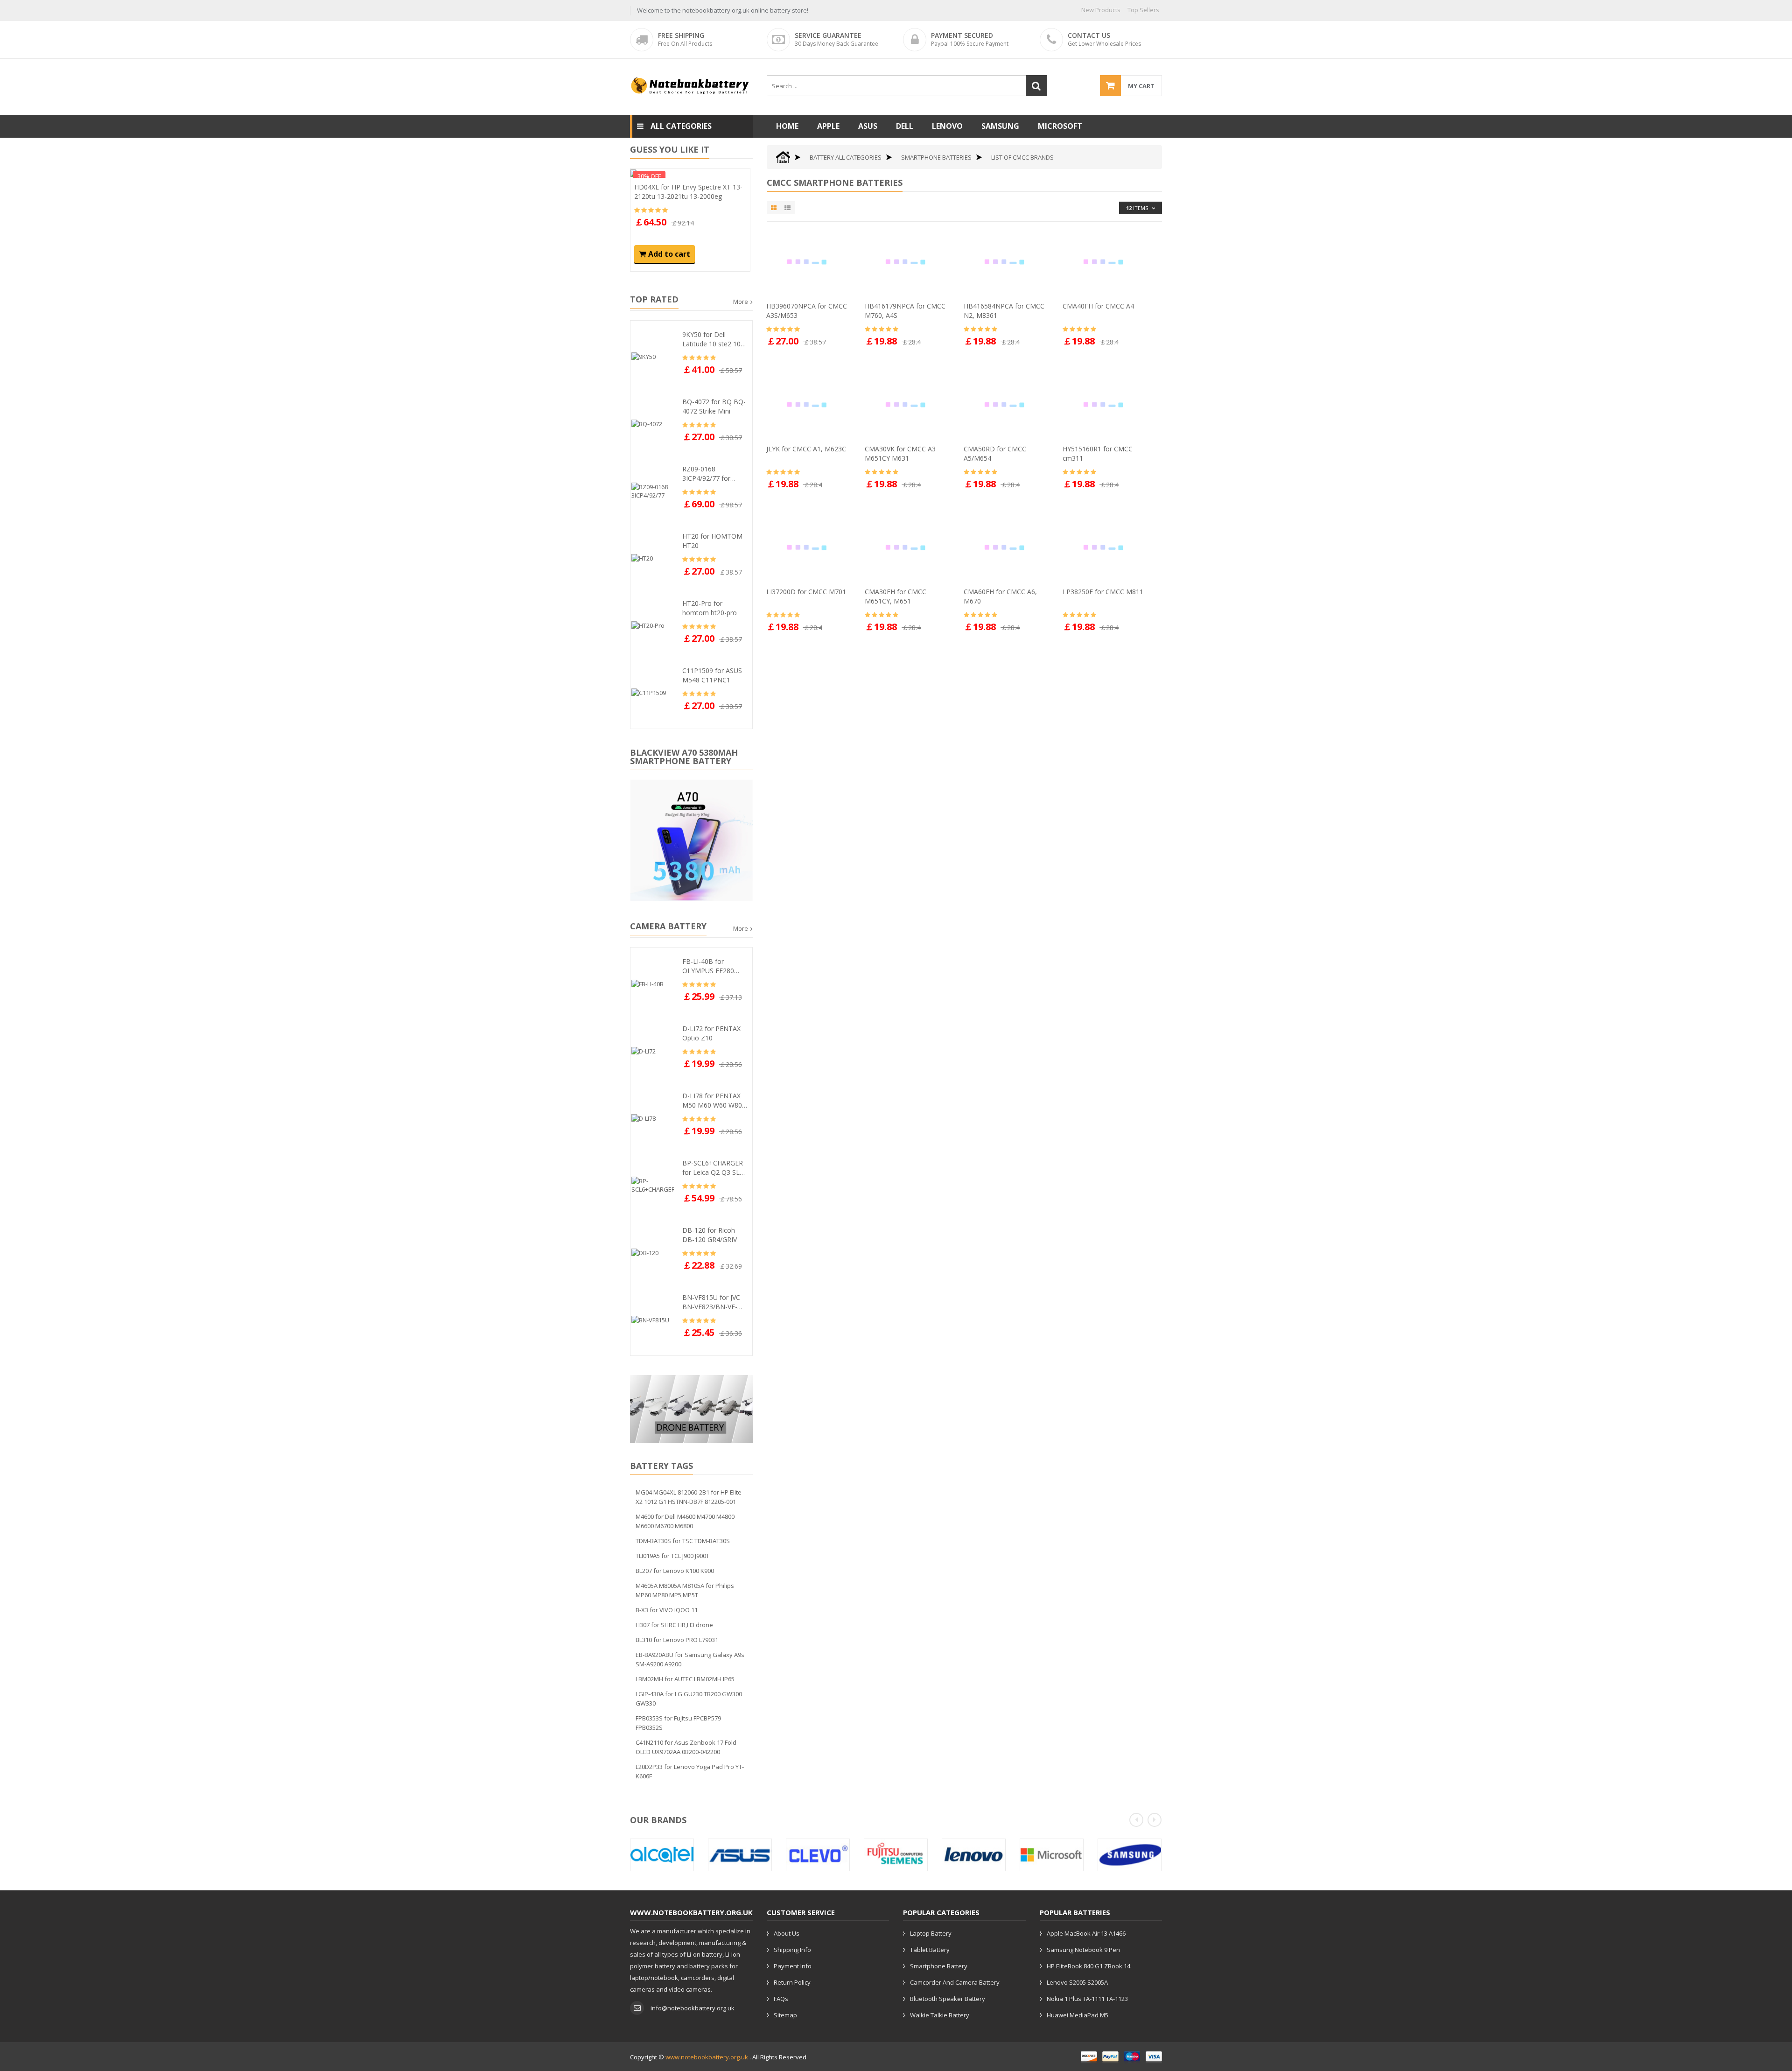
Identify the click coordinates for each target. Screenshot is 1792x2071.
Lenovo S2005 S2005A (1077, 1982)
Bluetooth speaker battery (948, 1999)
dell (905, 126)
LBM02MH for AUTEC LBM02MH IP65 (685, 1679)
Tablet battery (930, 1950)
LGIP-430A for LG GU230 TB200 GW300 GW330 (689, 1699)
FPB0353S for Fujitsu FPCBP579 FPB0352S (678, 1723)
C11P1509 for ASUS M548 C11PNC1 (712, 675)
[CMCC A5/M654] (1007, 404)
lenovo (947, 126)
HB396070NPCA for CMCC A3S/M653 (807, 311)
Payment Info (793, 1966)
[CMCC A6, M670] (1007, 547)
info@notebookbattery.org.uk (693, 2008)
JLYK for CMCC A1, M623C (806, 449)
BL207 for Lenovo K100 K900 (675, 1571)
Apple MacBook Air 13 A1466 (1086, 1933)
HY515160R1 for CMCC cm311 (1098, 453)
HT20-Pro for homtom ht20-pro (710, 608)
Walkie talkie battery (940, 2015)
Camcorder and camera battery (955, 1982)
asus (868, 126)
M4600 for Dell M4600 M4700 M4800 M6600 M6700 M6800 (685, 1521)
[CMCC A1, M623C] (809, 404)
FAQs (781, 1999)
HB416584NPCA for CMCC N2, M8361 (1004, 311)
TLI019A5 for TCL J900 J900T (672, 1556)
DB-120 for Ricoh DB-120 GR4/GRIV (710, 1235)
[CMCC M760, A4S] (908, 261)
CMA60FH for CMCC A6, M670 (1000, 596)
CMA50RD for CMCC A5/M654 (995, 453)
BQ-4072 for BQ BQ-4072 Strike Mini (714, 406)
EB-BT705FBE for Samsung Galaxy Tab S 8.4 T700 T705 (687, 192)
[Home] (783, 157)
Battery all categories (846, 157)
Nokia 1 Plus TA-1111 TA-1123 (1087, 1999)
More (741, 302)
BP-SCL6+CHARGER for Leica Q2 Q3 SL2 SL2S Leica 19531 (713, 1168)
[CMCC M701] (809, 547)
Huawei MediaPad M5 (1078, 2015)
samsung (1000, 126)
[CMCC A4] (1106, 261)
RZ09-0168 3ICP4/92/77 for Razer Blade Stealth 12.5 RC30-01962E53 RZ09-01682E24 (714, 474)
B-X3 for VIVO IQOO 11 (667, 1610)
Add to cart (669, 254)
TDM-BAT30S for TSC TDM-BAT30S (683, 1541)
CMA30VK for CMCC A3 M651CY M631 (900, 453)
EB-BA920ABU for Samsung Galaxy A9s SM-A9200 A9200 (690, 1659)
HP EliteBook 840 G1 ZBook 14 (1088, 1966)
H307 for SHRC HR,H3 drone (674, 1625)
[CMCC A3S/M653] (809, 261)
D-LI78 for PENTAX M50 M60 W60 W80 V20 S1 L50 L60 (712, 1101)
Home (787, 126)
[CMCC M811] (1106, 547)
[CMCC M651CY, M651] (908, 547)
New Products (1101, 10)
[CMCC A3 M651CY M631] (908, 404)
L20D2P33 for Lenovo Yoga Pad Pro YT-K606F (690, 1771)
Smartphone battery (939, 1966)
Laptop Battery (931, 1933)
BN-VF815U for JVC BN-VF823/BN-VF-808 (711, 1302)
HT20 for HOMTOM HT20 (712, 541)
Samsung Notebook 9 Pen (1083, 1950)
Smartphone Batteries (936, 157)
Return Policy (792, 1982)
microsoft (1060, 126)
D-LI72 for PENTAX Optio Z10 (711, 1033)
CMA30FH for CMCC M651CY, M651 (896, 596)
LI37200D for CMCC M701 (806, 592)
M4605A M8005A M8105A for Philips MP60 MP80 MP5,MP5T (685, 1590)
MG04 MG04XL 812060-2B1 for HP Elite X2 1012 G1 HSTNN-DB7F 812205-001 (689, 1497)
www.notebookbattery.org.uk (707, 2057)
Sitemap (785, 2015)
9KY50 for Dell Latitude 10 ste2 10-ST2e (713, 339)
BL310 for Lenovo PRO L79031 (677, 1640)
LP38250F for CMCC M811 (1103, 592)
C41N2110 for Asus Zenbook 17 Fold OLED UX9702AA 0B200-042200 (686, 1747)
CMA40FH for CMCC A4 (1098, 306)
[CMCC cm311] (1106, 404)
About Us (787, 1933)
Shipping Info (792, 1950)
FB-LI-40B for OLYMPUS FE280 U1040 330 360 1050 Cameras (714, 966)
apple (828, 126)
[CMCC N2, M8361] (1007, 261)
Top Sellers (1143, 10)
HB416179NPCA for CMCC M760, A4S (905, 311)
